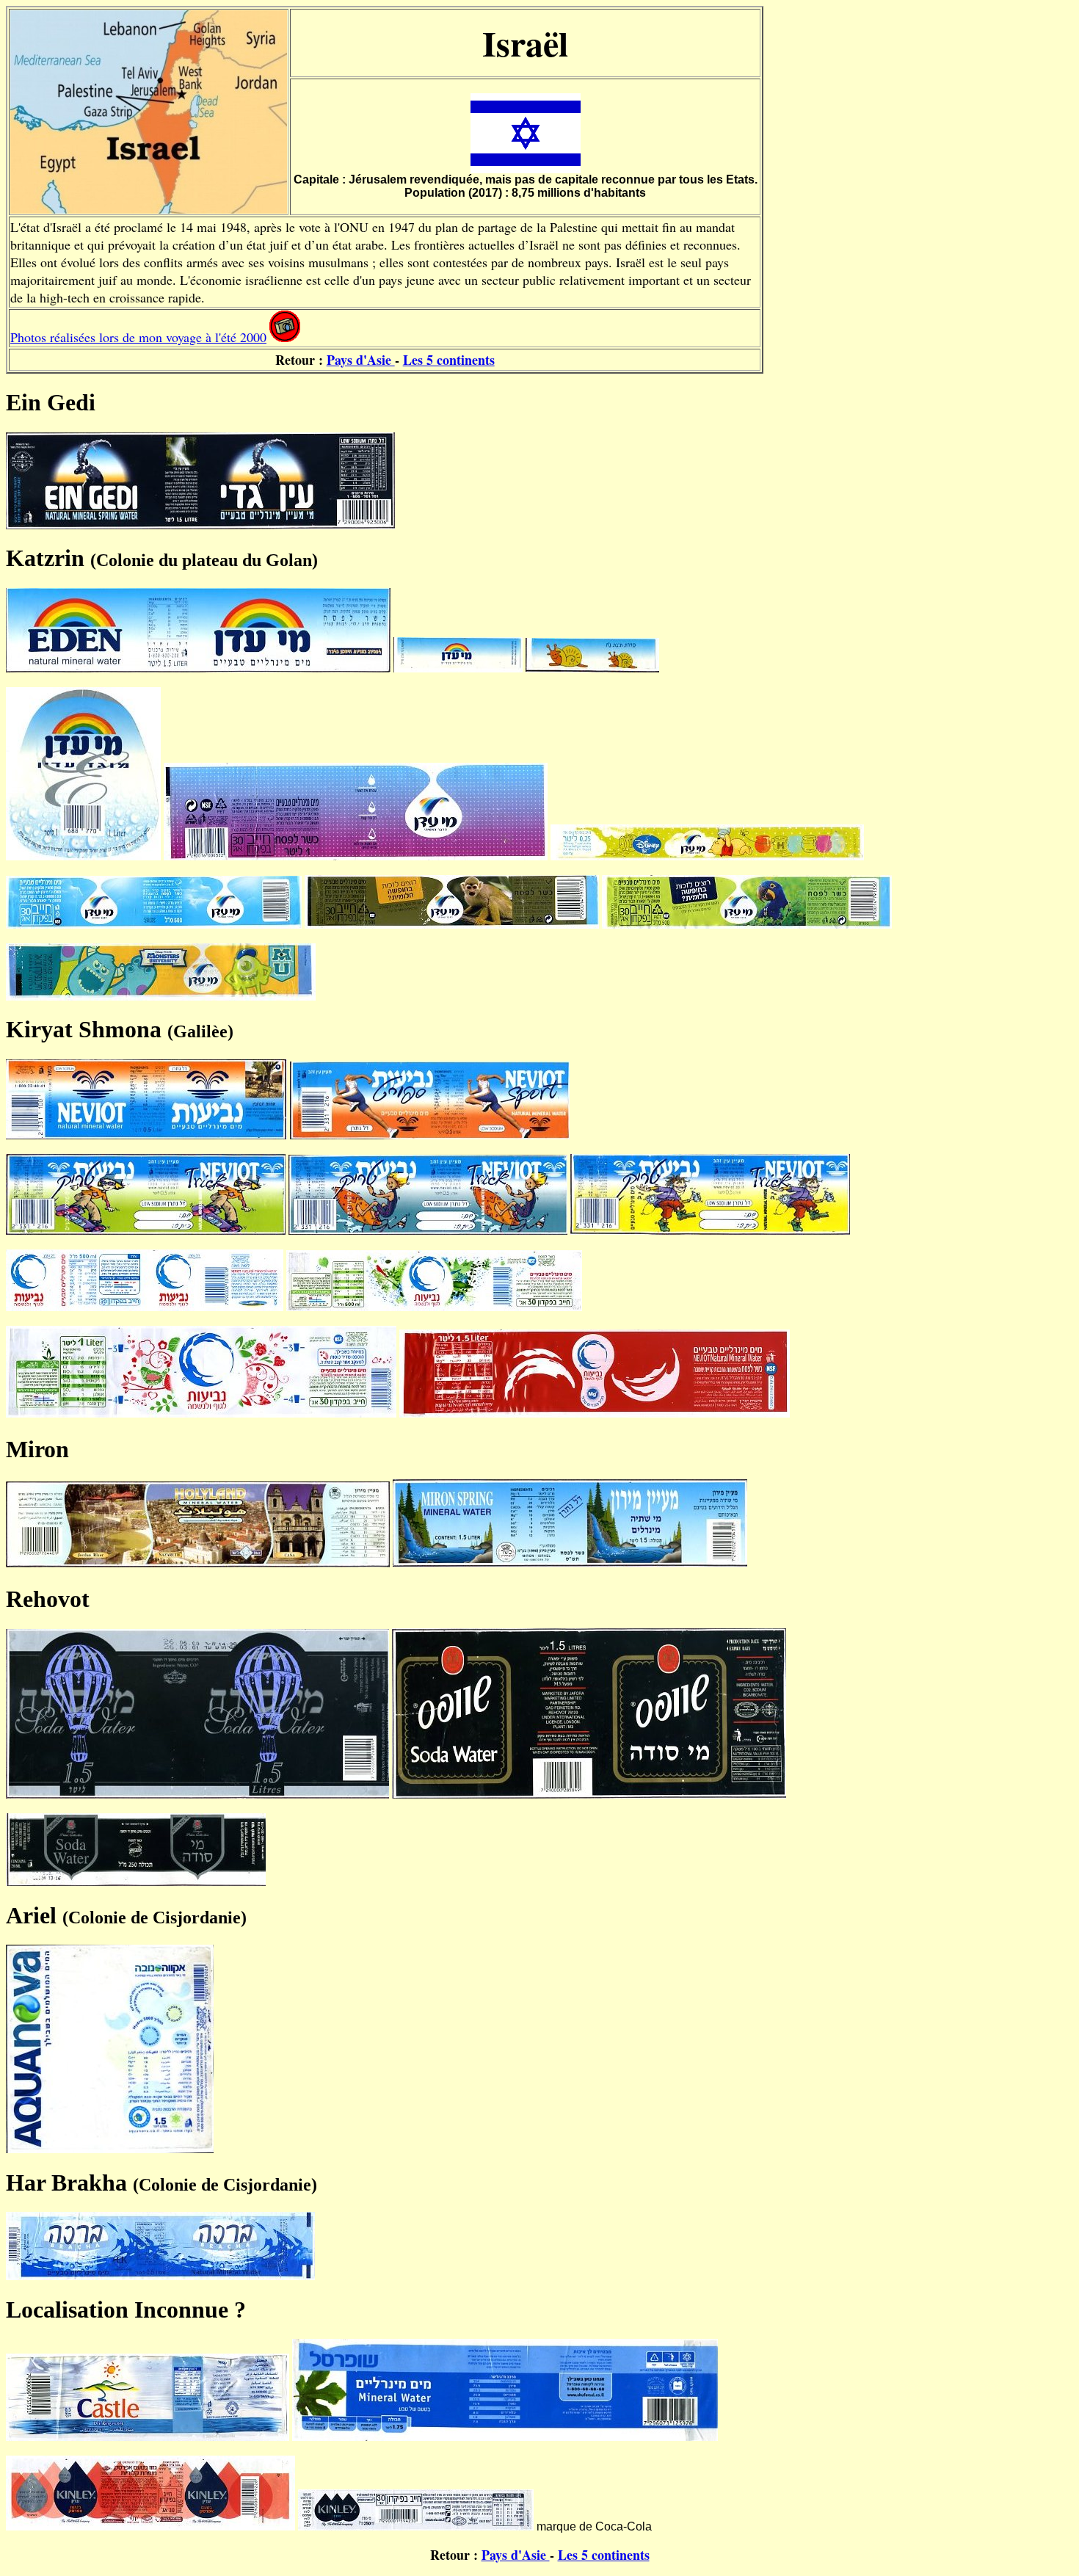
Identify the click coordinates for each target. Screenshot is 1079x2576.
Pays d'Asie (361, 360)
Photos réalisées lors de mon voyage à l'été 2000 (138, 337)
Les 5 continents (449, 360)
